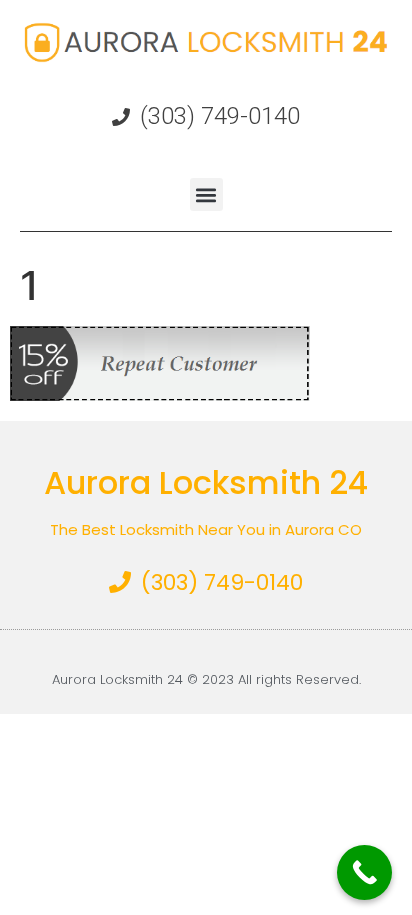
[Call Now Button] (364, 872)
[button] (206, 194)
